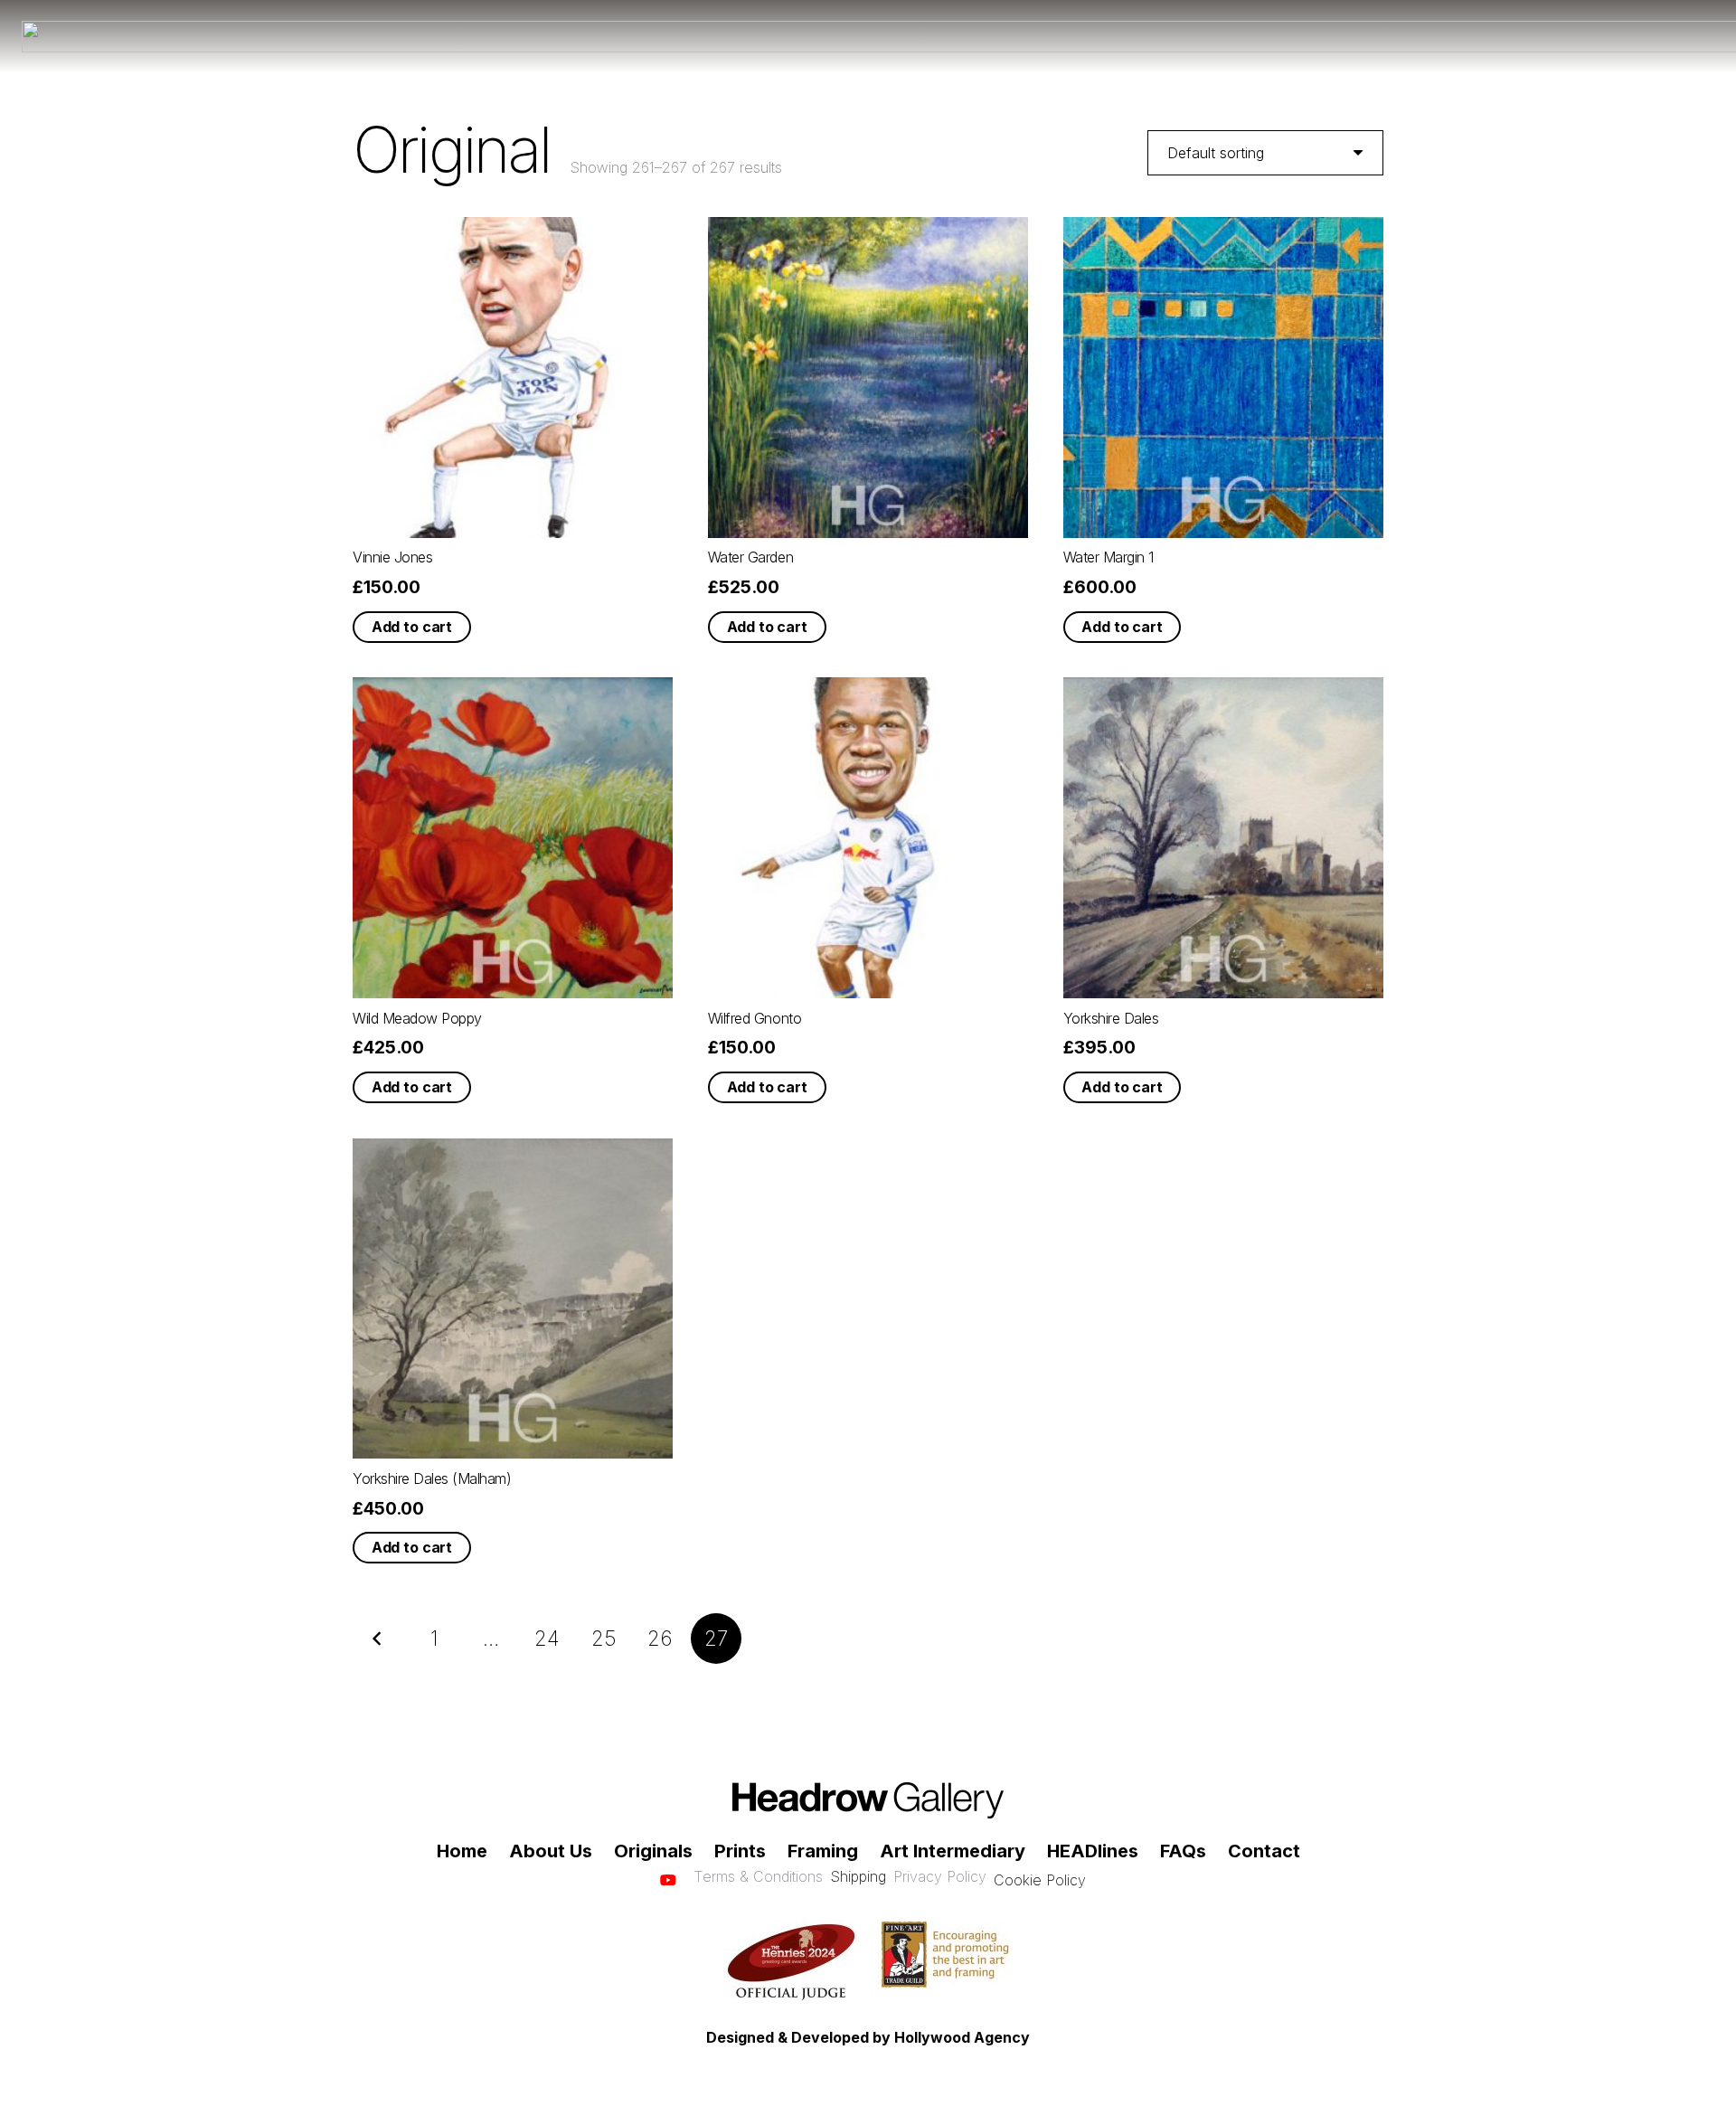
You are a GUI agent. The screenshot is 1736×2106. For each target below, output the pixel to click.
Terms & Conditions (758, 1876)
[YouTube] (668, 1880)
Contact (1264, 1851)
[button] (412, 627)
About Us (551, 1851)
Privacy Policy (940, 1876)
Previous (378, 1639)
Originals (653, 1851)
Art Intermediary (953, 1851)
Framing (823, 1851)
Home (462, 1851)
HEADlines (1093, 1851)
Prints (740, 1851)
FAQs (1183, 1851)
